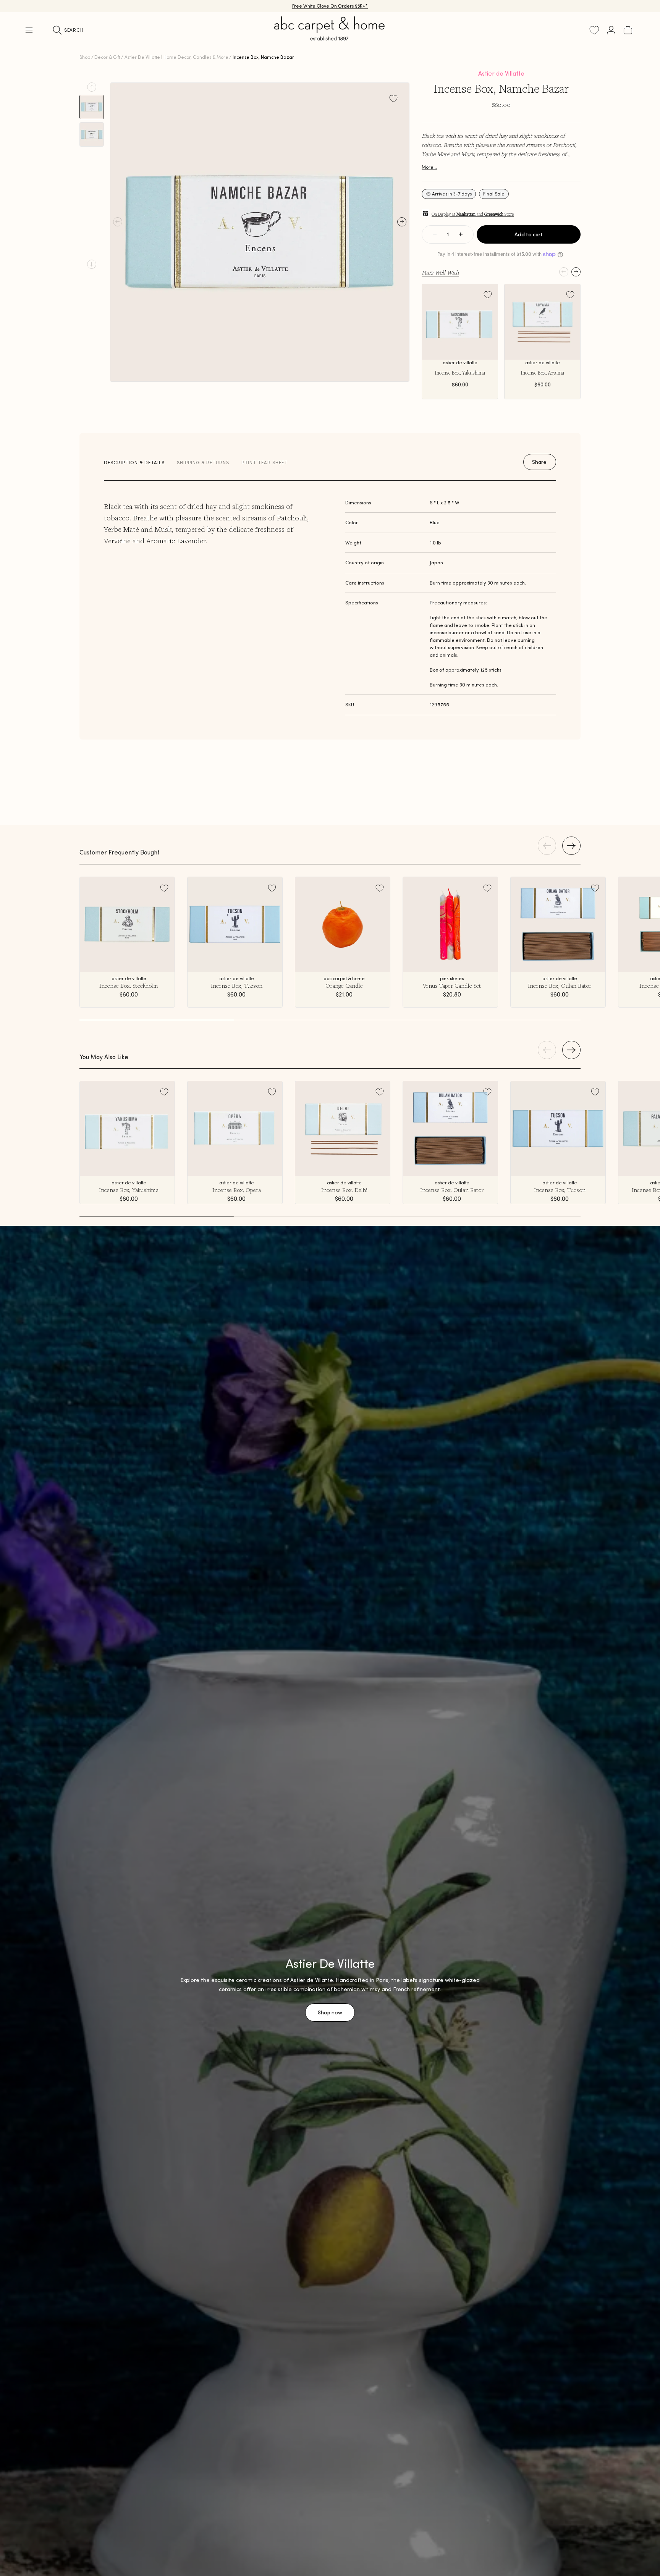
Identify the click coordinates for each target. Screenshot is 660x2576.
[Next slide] (92, 264)
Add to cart (529, 234)
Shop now (330, 2012)
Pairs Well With (440, 272)
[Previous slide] (92, 87)
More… (429, 167)
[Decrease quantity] (435, 234)
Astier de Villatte (501, 73)
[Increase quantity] (461, 234)
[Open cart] (628, 30)
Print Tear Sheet (264, 463)
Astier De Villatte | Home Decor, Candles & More (176, 57)
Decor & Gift (107, 57)
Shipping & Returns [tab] (203, 463)
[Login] (611, 30)
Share (539, 462)
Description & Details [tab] (134, 463)
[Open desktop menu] (29, 30)
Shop (85, 57)
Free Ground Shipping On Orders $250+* (330, 6)
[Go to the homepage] (330, 37)
